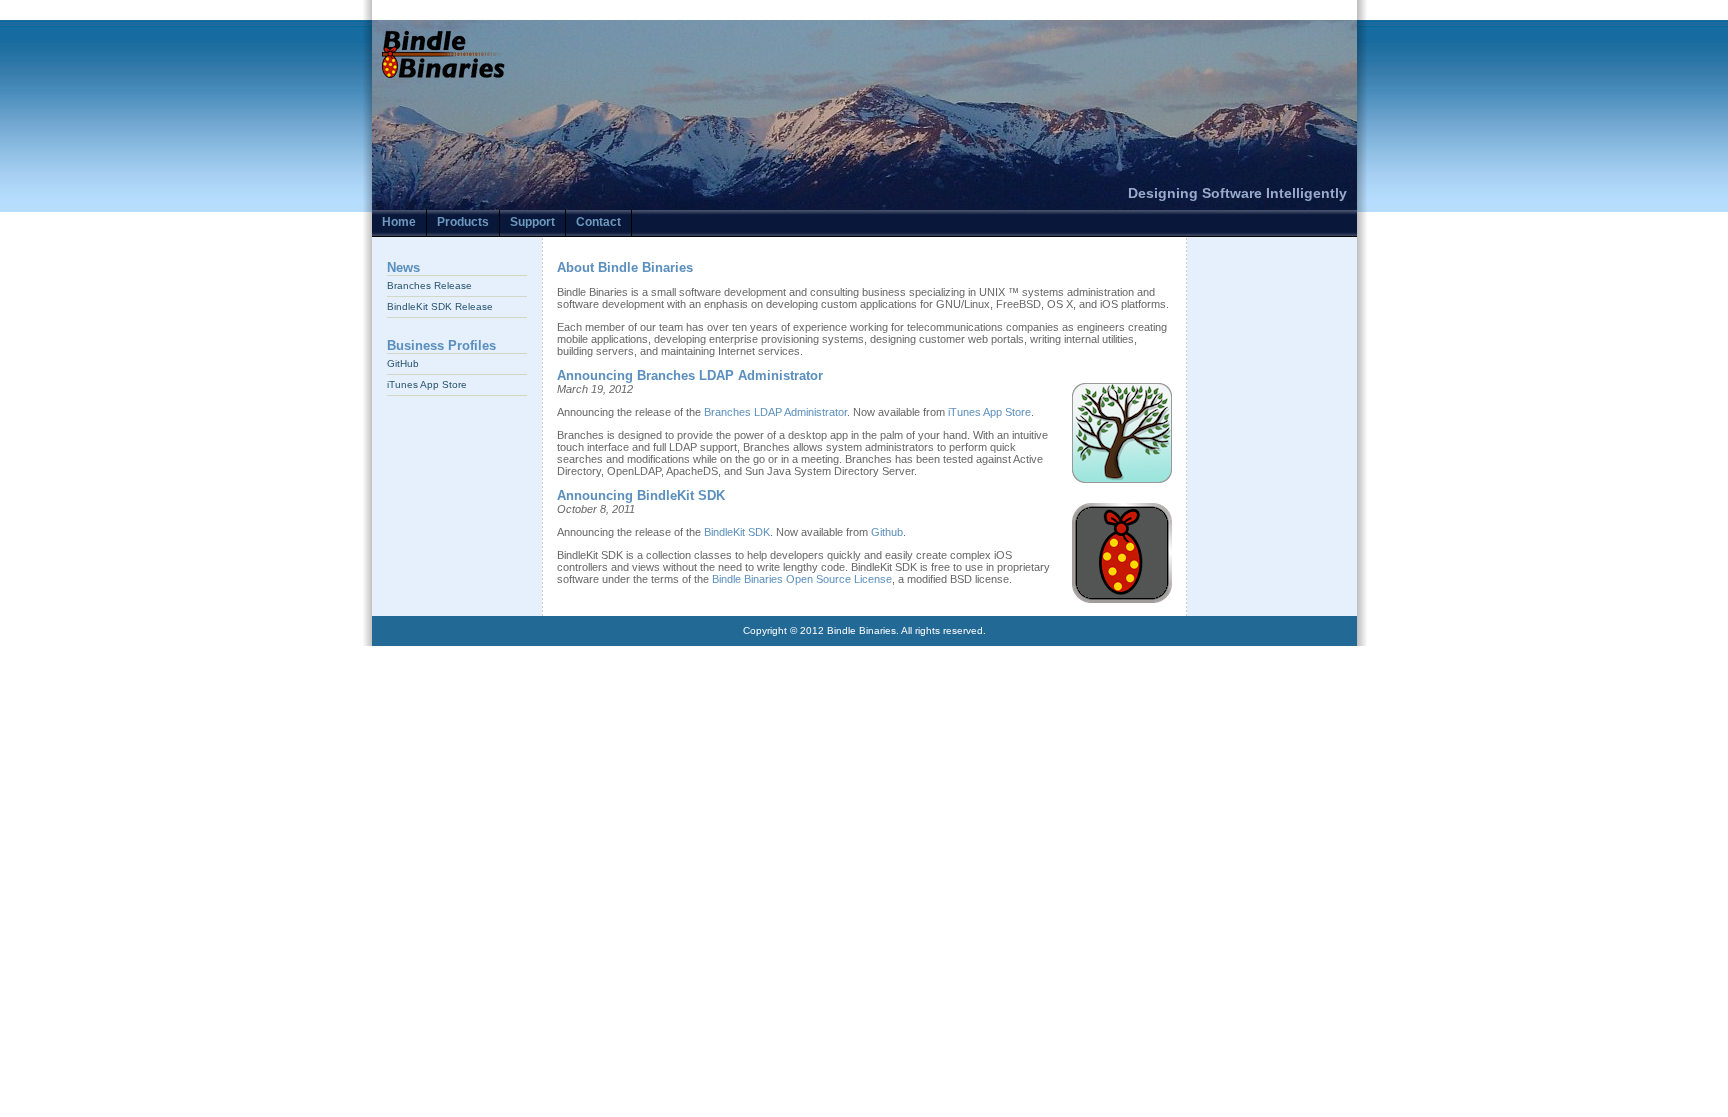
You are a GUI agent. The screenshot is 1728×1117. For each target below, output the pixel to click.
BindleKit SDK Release (440, 306)
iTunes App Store (427, 384)
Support (532, 222)
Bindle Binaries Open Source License (802, 579)
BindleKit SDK (737, 532)
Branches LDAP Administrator (775, 412)
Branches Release (429, 285)
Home (399, 222)
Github (887, 532)
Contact (598, 222)
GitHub (403, 363)
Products (463, 222)
